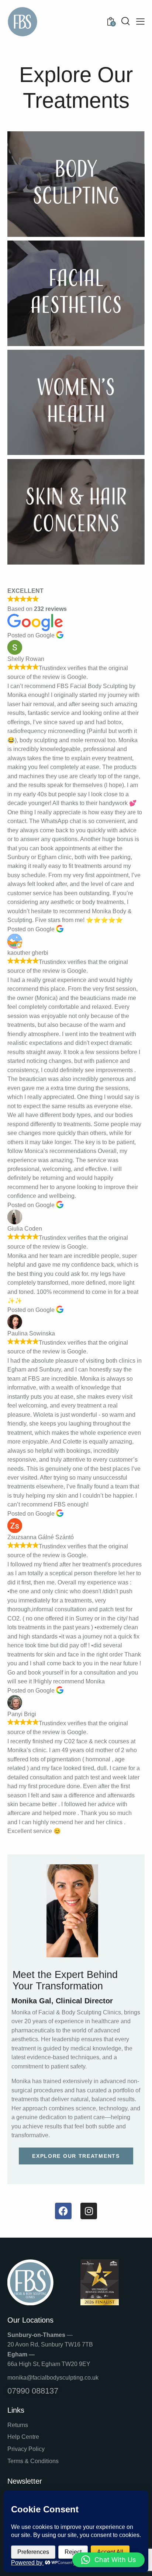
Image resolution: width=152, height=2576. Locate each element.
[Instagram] (89, 2211)
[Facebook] (63, 2211)
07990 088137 (33, 2391)
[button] (108, 2560)
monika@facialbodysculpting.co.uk (53, 2378)
